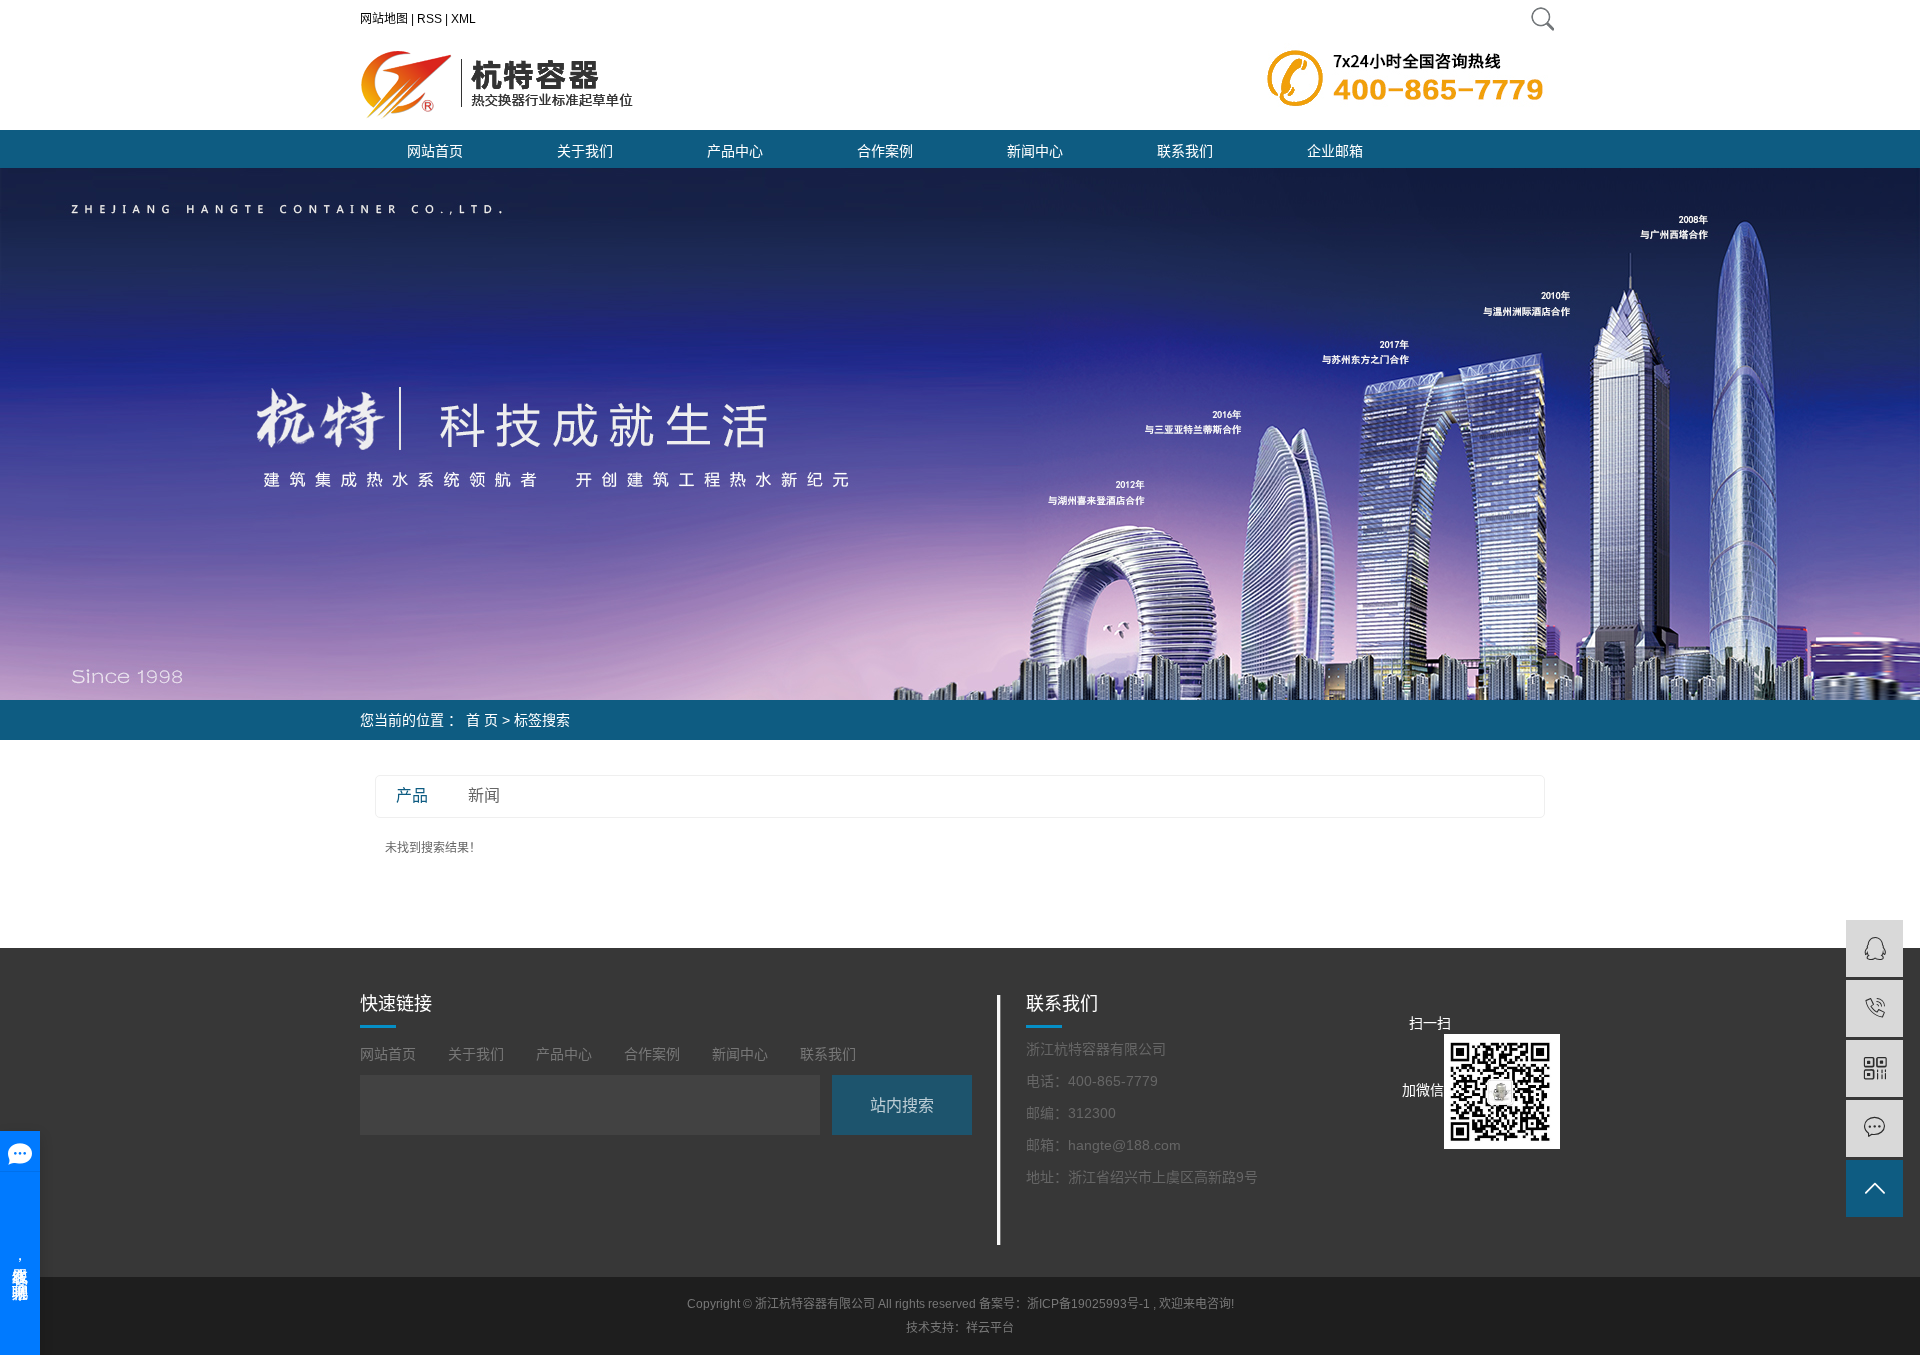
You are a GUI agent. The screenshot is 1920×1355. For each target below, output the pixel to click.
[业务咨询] (1874, 948)
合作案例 (885, 151)
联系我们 (1185, 151)
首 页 (482, 720)
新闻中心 (1035, 151)
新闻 (484, 795)
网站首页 (435, 151)
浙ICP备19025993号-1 (1088, 1304)
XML (463, 19)
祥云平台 (990, 1328)
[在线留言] (1874, 1128)
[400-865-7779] (1874, 1008)
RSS (429, 19)
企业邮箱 (1335, 151)
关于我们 (585, 151)
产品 (412, 795)
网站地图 (384, 19)
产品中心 (735, 151)
